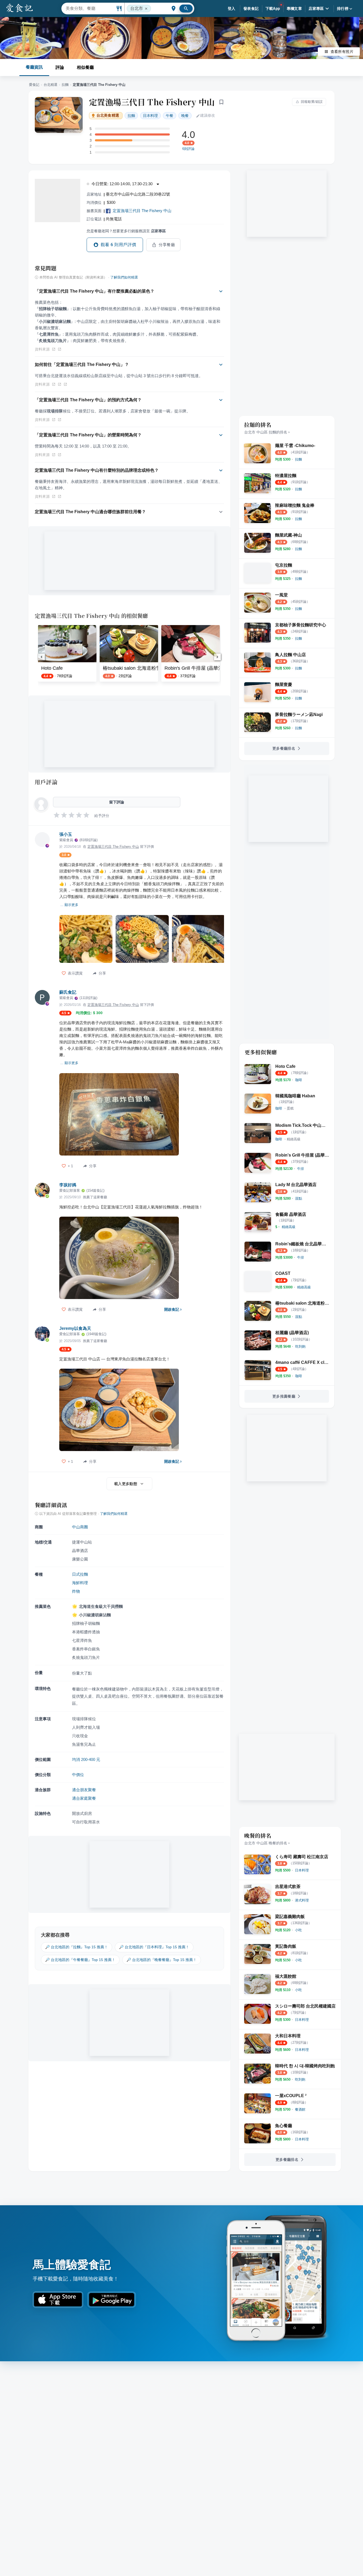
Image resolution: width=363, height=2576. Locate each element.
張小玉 (66, 834)
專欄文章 (294, 9)
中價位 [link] (78, 1775)
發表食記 (251, 9)
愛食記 (34, 85)
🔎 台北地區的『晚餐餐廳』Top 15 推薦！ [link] (162, 1960)
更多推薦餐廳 (284, 1396)
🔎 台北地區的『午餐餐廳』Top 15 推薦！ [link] (80, 1960)
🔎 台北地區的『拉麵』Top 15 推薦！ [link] (77, 1947)
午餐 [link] (170, 116)
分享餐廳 (167, 245)
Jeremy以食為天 (75, 1328)
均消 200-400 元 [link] (86, 1759)
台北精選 (50, 85)
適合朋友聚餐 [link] (84, 1790)
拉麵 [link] (131, 116)
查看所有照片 (342, 52)
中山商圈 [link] (80, 1527)
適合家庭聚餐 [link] (84, 1798)
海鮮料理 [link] (80, 1583)
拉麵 (65, 85)
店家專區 (316, 9)
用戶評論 (46, 782)
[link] (298, 459)
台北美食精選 (108, 115)
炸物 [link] (76, 1591)
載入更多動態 (126, 1484)
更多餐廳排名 (284, 748)
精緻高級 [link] (294, 1139)
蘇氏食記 (68, 992)
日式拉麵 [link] (80, 1574)
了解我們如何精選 (124, 277)
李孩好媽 (68, 1185)
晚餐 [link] (185, 116)
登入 (232, 9)
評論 (60, 67)
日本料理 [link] (150, 116)
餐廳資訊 (34, 67)
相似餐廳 (85, 67)
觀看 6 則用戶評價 (119, 245)
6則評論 (188, 149)
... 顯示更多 (69, 905)
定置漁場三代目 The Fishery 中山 (152, 102)
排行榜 (343, 9)
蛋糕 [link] (290, 1108)
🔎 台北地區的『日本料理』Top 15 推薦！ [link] (154, 1947)
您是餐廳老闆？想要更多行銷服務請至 (126, 231)
